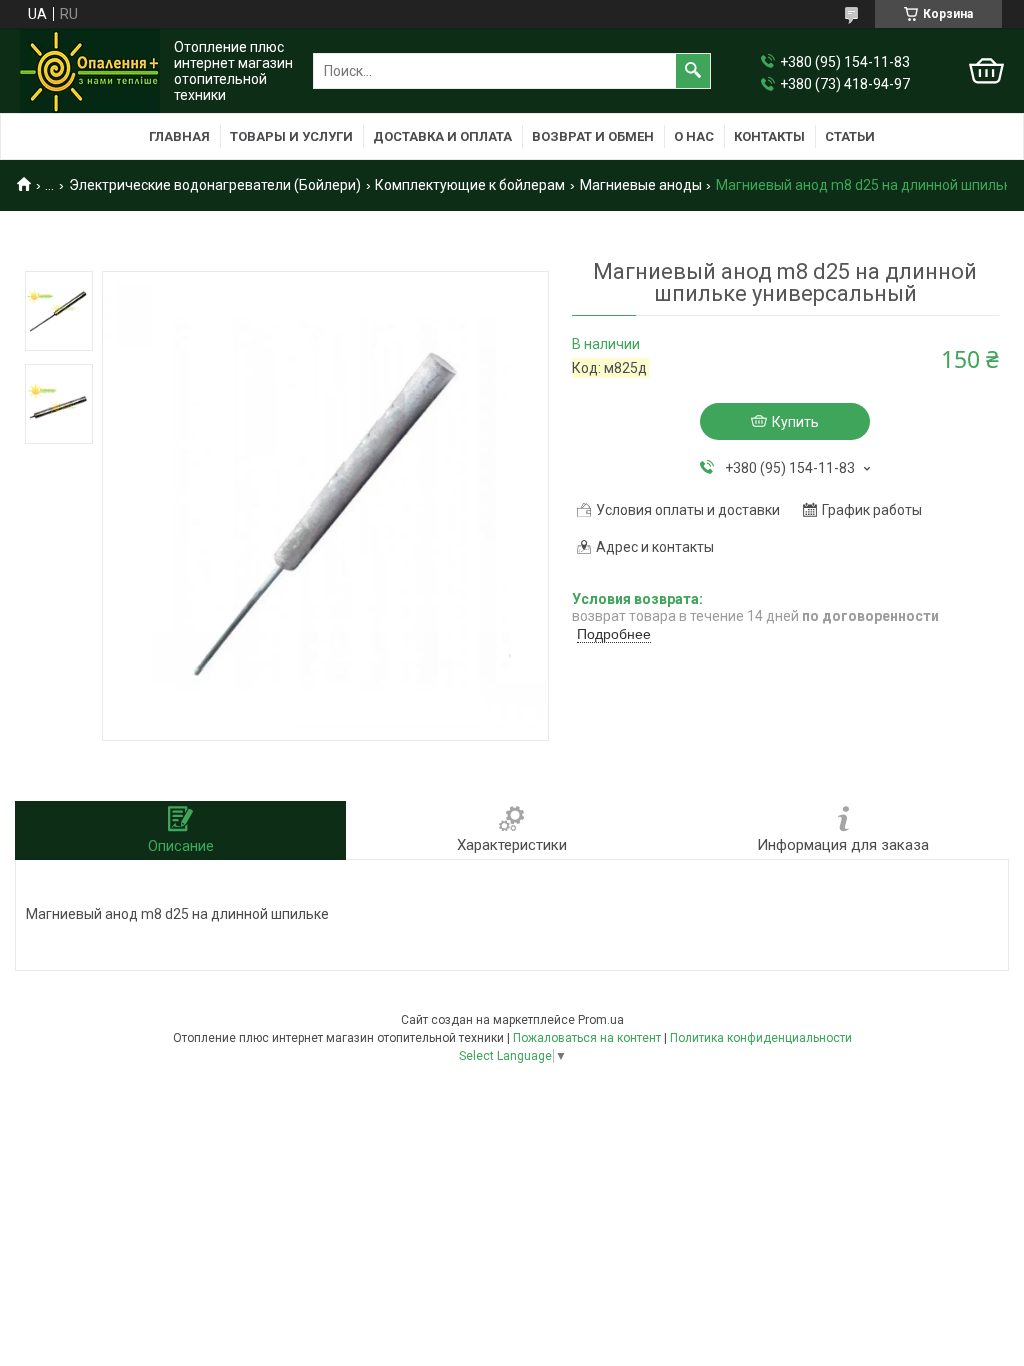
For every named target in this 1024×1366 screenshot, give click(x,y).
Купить (795, 422)
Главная (179, 136)
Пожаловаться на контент (587, 1038)
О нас (694, 136)
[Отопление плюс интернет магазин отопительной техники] (90, 71)
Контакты (769, 136)
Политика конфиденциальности (761, 1038)
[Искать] (693, 71)
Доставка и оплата (442, 136)
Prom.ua (601, 1020)
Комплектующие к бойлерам (470, 185)
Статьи (850, 136)
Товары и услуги (291, 136)
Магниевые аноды (641, 185)
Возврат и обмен (593, 136)
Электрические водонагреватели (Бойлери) (215, 185)
